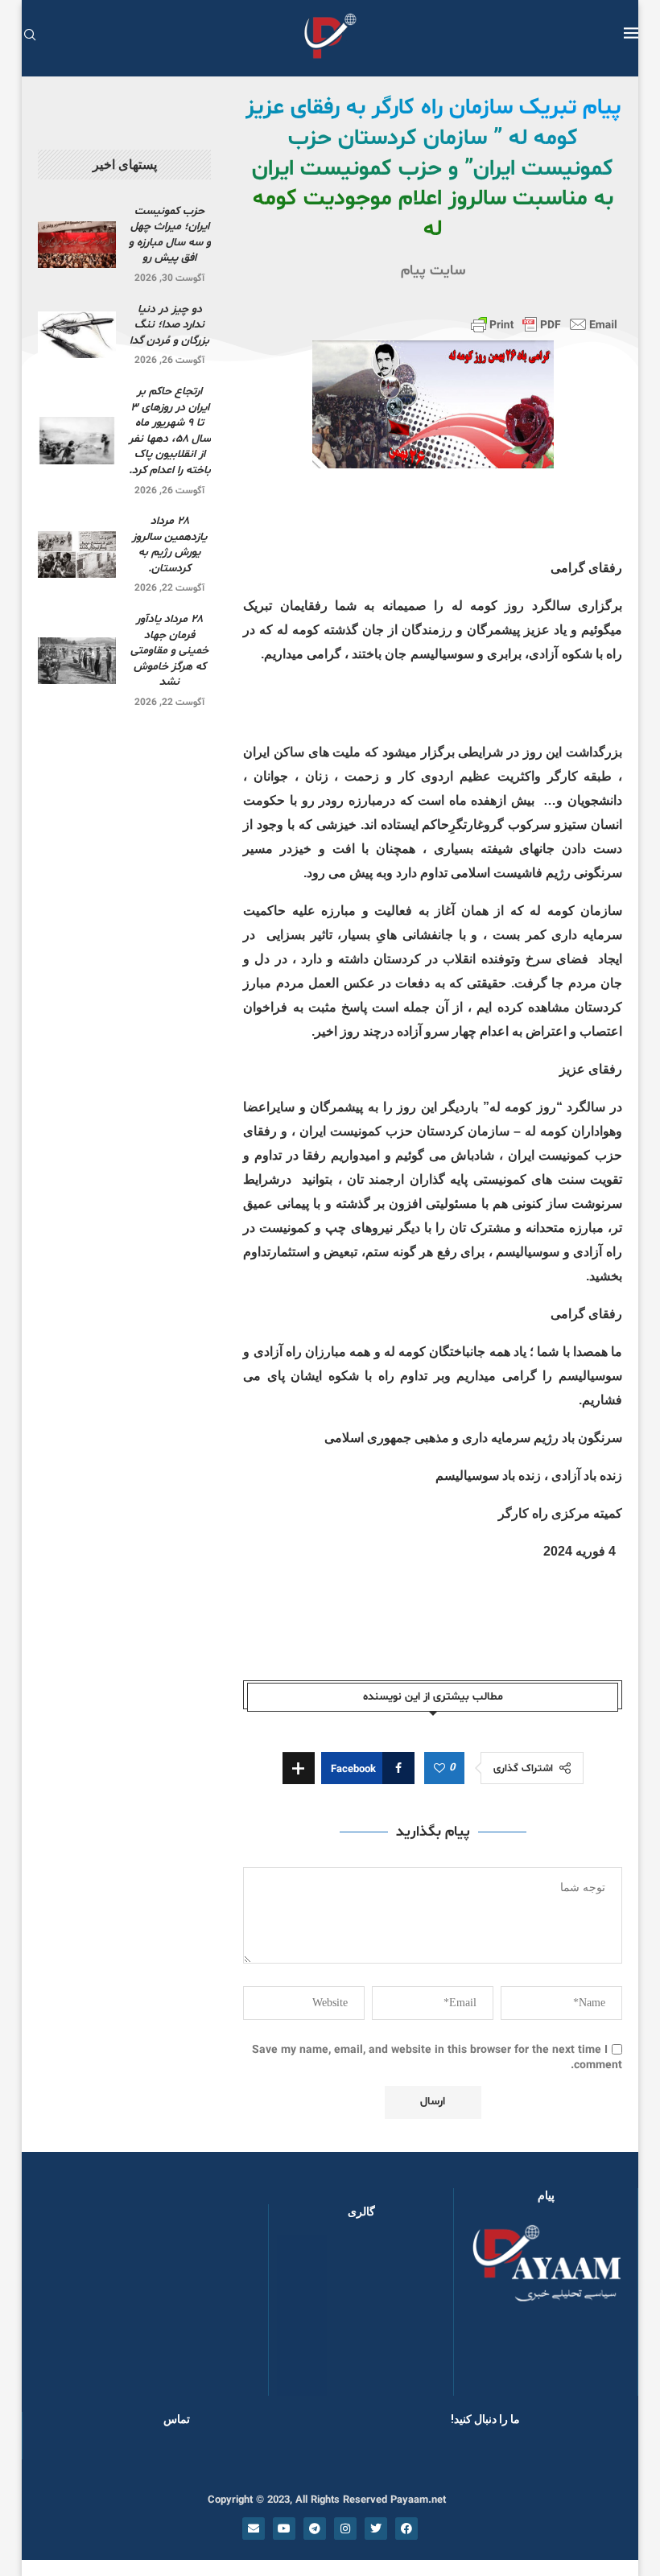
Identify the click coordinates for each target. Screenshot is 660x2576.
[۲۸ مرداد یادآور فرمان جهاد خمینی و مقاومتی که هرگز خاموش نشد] (77, 661)
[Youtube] (284, 2529)
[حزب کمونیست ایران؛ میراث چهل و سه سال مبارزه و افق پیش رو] (77, 245)
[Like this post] (439, 1769)
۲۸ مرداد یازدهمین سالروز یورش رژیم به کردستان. (169, 545)
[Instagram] (345, 2529)
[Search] (30, 37)
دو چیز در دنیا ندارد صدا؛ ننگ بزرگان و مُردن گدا (169, 325)
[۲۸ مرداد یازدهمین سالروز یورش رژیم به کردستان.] (77, 554)
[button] (307, 2314)
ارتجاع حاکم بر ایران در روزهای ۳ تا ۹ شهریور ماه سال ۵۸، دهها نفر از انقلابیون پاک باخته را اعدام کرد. (170, 431)
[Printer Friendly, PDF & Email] (544, 324)
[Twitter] (376, 2529)
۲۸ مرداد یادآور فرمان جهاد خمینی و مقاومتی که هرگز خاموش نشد (169, 651)
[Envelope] (254, 2529)
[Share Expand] (299, 1768)
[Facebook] (406, 2529)
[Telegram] (315, 2529)
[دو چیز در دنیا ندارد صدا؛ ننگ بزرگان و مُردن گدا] (77, 335)
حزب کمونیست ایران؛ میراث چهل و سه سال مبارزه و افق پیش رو (170, 235)
